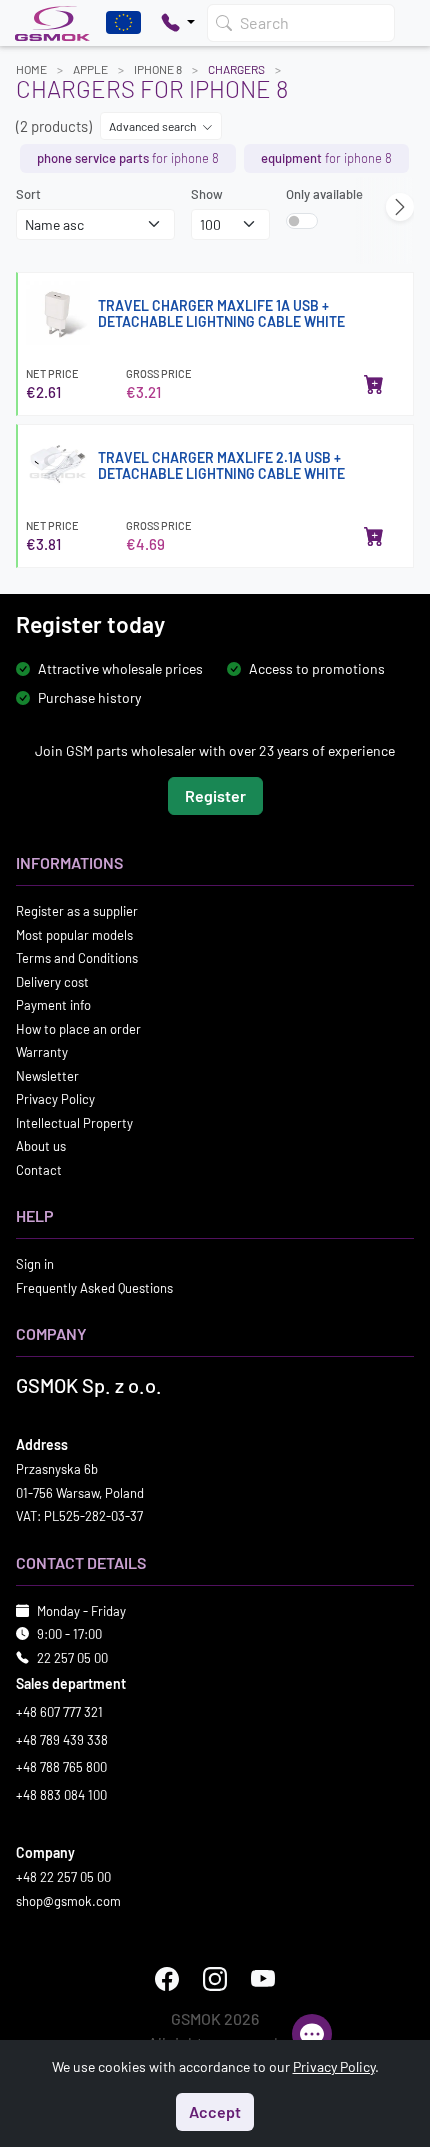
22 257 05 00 (72, 1657)
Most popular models (74, 934)
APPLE (90, 69)
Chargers (236, 69)
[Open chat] (312, 2034)
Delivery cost (52, 981)
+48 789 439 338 (62, 1739)
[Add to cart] (374, 384)
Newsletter (47, 1075)
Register (215, 795)
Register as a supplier (77, 911)
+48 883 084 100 (61, 1794)
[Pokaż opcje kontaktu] (178, 23)
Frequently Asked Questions (94, 1287)
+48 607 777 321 (59, 1712)
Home (31, 69)
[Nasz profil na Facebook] (167, 1979)
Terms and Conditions (77, 958)
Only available (324, 194)
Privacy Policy (55, 1099)
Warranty (42, 1052)
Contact (39, 1169)
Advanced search (153, 126)
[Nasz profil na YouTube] (263, 1979)
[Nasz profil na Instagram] (215, 1979)
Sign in (35, 1264)
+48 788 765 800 (61, 1767)
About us (41, 1146)
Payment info (53, 1005)
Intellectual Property (74, 1122)
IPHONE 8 (158, 69)
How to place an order (78, 1028)
